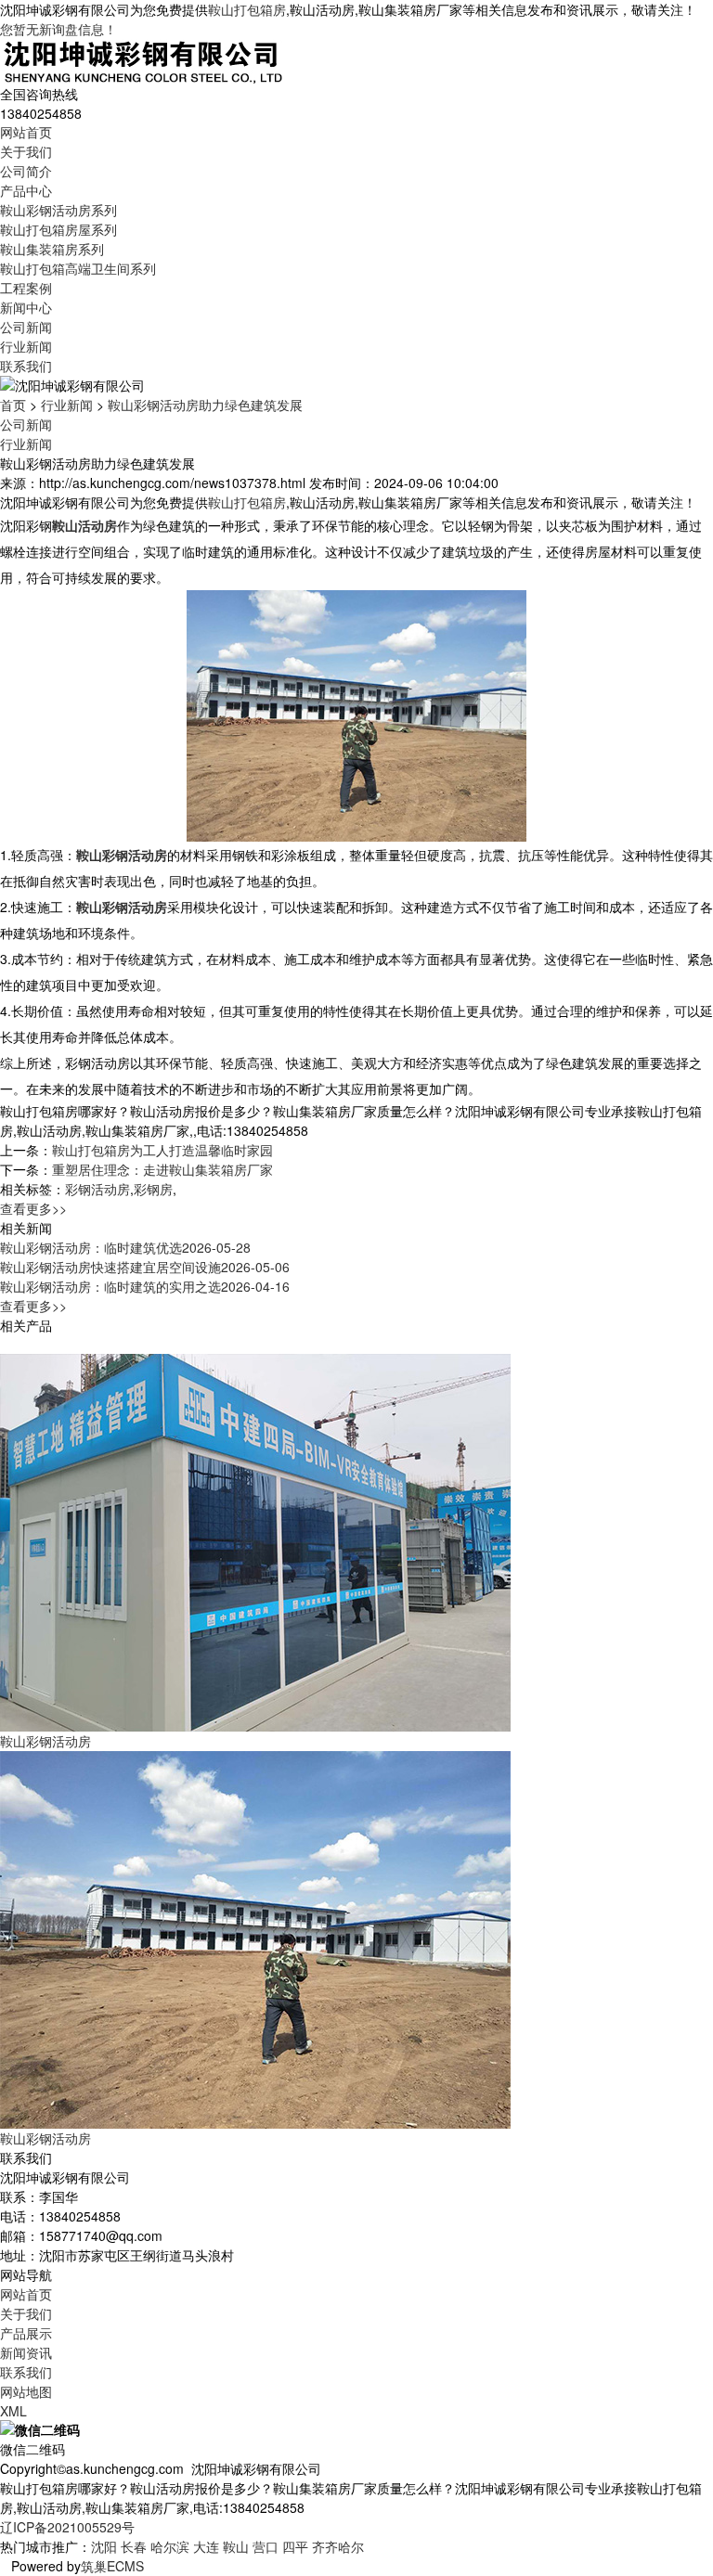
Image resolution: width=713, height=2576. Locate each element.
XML (13, 2411)
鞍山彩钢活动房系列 (58, 210)
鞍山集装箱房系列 (52, 249)
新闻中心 (26, 307)
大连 (206, 2546)
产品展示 (26, 2333)
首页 (13, 405)
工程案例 (26, 288)
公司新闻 (26, 327)
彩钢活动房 (97, 1189)
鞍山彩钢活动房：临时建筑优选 (125, 1247)
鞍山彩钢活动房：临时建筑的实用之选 (145, 1286)
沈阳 (104, 2546)
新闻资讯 (26, 2352)
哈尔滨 (170, 2546)
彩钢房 (153, 1189)
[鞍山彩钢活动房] (255, 1540)
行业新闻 (26, 346)
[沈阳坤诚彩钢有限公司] (143, 59)
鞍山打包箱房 (247, 9)
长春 (134, 2546)
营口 (266, 2546)
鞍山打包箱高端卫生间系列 (78, 268)
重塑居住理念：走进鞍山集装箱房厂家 (162, 1169)
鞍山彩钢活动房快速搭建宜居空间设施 (145, 1267)
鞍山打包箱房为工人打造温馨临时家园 (162, 1150)
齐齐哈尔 (338, 2546)
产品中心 (26, 190)
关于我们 (26, 151)
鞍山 (236, 2546)
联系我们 (26, 366)
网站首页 (26, 132)
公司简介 (26, 171)
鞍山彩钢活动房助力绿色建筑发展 (205, 405)
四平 (295, 2546)
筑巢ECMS (112, 2566)
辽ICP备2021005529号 (67, 2527)
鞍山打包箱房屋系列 (58, 229)
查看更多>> (33, 1208)
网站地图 (26, 2391)
